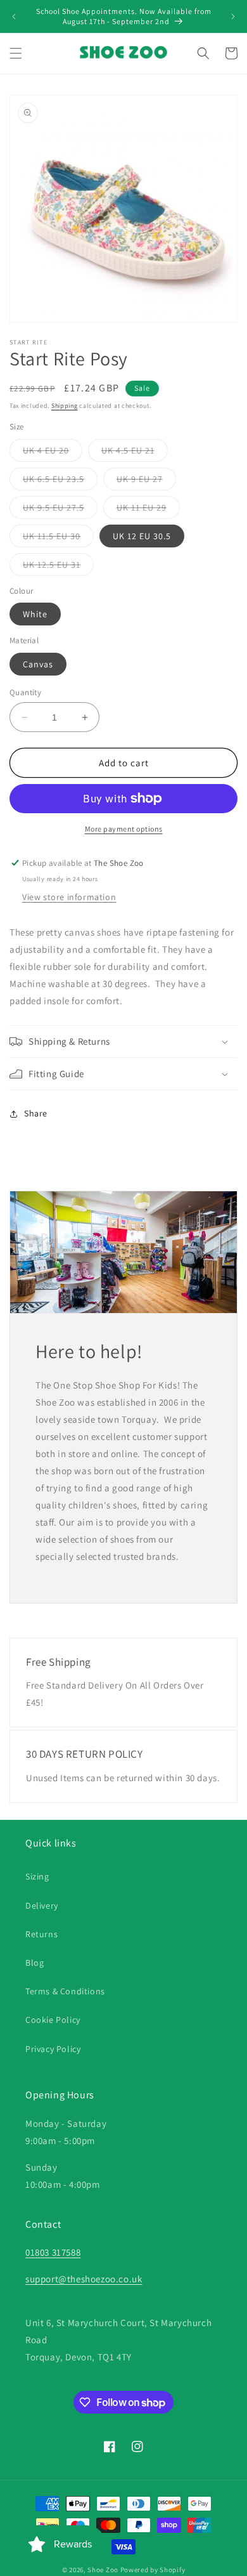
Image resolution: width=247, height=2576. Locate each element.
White (35, 614)
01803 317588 (53, 2252)
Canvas (38, 664)
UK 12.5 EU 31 (58, 567)
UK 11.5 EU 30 (58, 539)
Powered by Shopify (153, 2570)
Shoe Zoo (103, 2570)
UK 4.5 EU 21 (135, 453)
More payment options (124, 829)
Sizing (37, 1876)
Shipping (65, 406)
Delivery (42, 1906)
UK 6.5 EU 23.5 (60, 481)
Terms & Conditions (65, 1991)
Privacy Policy (53, 2049)
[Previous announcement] (14, 16)
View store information (69, 897)
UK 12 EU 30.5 (142, 536)
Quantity (25, 692)
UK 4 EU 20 (53, 453)
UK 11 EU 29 (148, 510)
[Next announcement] (233, 16)
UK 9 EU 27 (146, 481)
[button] (16, 53)
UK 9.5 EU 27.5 (60, 510)
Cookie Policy (53, 2020)
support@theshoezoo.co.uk (84, 2279)
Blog (35, 1963)
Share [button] (36, 1113)
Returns (41, 1934)
